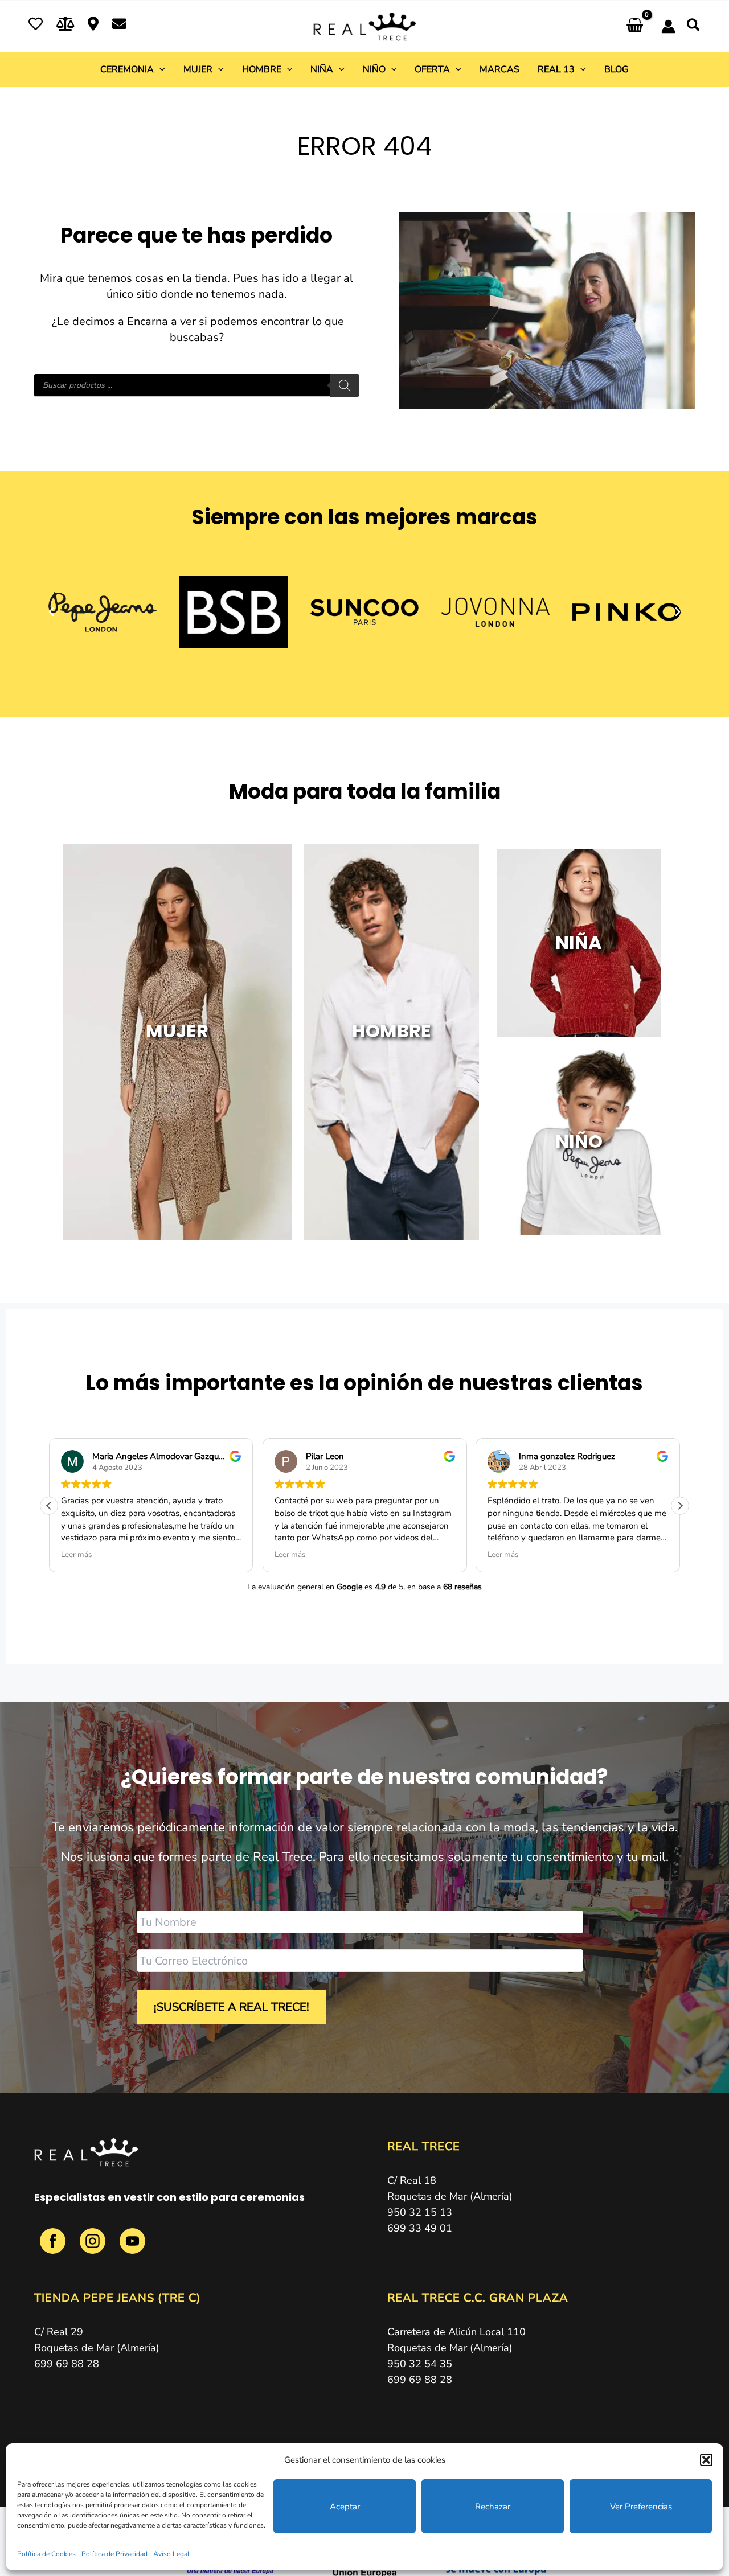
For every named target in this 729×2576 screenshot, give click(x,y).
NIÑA (579, 942)
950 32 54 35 (420, 2364)
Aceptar (345, 2507)
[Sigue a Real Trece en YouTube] (132, 2247)
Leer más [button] (77, 1555)
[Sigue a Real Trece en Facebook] (54, 2247)
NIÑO (579, 1141)
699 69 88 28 (67, 2364)
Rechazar (493, 2507)
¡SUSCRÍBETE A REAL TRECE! (232, 2007)
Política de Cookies (46, 2554)
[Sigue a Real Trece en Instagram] (94, 2247)
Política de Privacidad (114, 2554)
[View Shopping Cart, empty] (635, 26)
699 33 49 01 (420, 2228)
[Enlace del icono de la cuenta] (668, 26)
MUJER (177, 1031)
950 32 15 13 (420, 2212)
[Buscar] (345, 385)
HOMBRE (392, 1031)
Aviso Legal (171, 2554)
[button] (706, 2460)
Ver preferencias (641, 2507)
